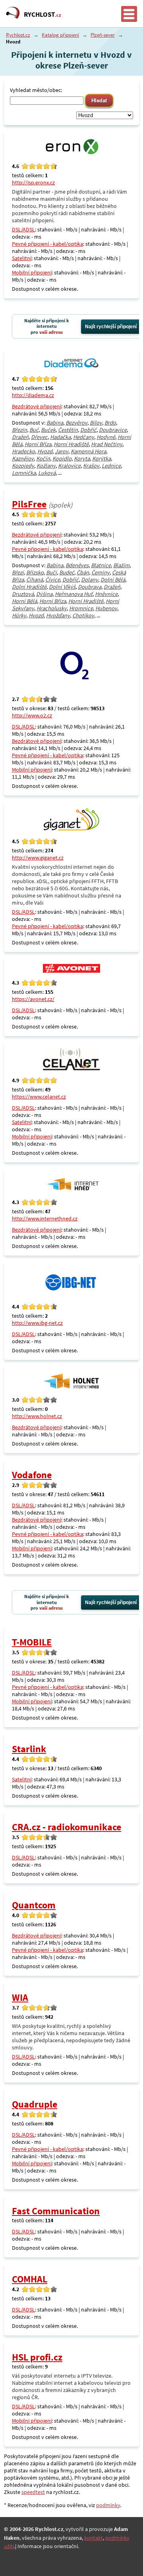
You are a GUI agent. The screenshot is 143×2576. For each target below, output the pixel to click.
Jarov (62, 451)
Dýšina (44, 594)
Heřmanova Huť (74, 594)
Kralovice (69, 466)
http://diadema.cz (33, 395)
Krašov (91, 466)
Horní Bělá (24, 601)
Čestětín (68, 430)
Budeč (67, 572)
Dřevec (39, 437)
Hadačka (60, 437)
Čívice (53, 580)
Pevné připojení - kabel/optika (47, 244)
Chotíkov (83, 615)
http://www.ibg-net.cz (37, 1323)
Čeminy (100, 572)
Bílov (96, 423)
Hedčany (84, 437)
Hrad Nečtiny (107, 444)
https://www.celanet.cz (39, 1097)
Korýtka (101, 458)
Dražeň (20, 437)
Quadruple (35, 2104)
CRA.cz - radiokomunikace (67, 1827)
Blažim (121, 565)
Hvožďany (58, 615)
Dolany (90, 580)
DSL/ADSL (23, 229)
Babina (55, 423)
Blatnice (101, 565)
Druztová (23, 594)
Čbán (83, 572)
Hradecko (23, 451)
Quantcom (34, 1905)
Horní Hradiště (71, 444)
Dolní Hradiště (29, 587)
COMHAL (30, 2279)
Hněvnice (106, 594)
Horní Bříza (38, 444)
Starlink (29, 1749)
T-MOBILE (32, 1642)
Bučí (51, 572)
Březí (18, 572)
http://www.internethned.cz (45, 1218)
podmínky (108, 2505)
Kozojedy (23, 466)
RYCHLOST (43, 14)
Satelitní (22, 258)
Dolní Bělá (113, 580)
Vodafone (32, 1475)
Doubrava (90, 587)
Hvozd (45, 451)
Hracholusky (52, 608)
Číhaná (35, 580)
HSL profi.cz (37, 2357)
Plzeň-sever (103, 35)
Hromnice (81, 608)
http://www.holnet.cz (37, 1416)
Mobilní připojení (32, 272)
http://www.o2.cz (32, 715)
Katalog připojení (60, 35)
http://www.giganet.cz (38, 858)
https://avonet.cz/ (33, 999)
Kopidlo (62, 458)
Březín (19, 430)
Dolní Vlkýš (62, 587)
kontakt (94, 2538)
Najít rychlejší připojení (111, 327)
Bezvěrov (76, 423)
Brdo (110, 423)
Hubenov (106, 608)
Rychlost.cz (18, 35)
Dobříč (88, 430)
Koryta (82, 458)
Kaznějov (23, 458)
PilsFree (29, 504)
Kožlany (46, 466)
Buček (48, 430)
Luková (47, 473)
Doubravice (113, 430)
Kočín (43, 458)
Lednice (111, 466)
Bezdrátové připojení (37, 406)
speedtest (33, 2492)
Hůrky (19, 615)
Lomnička (24, 473)
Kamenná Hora (88, 451)
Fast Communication (56, 2211)
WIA (20, 1997)
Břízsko (35, 572)
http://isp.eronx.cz (33, 182)
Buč (34, 430)
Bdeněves (77, 565)
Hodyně (106, 437)
